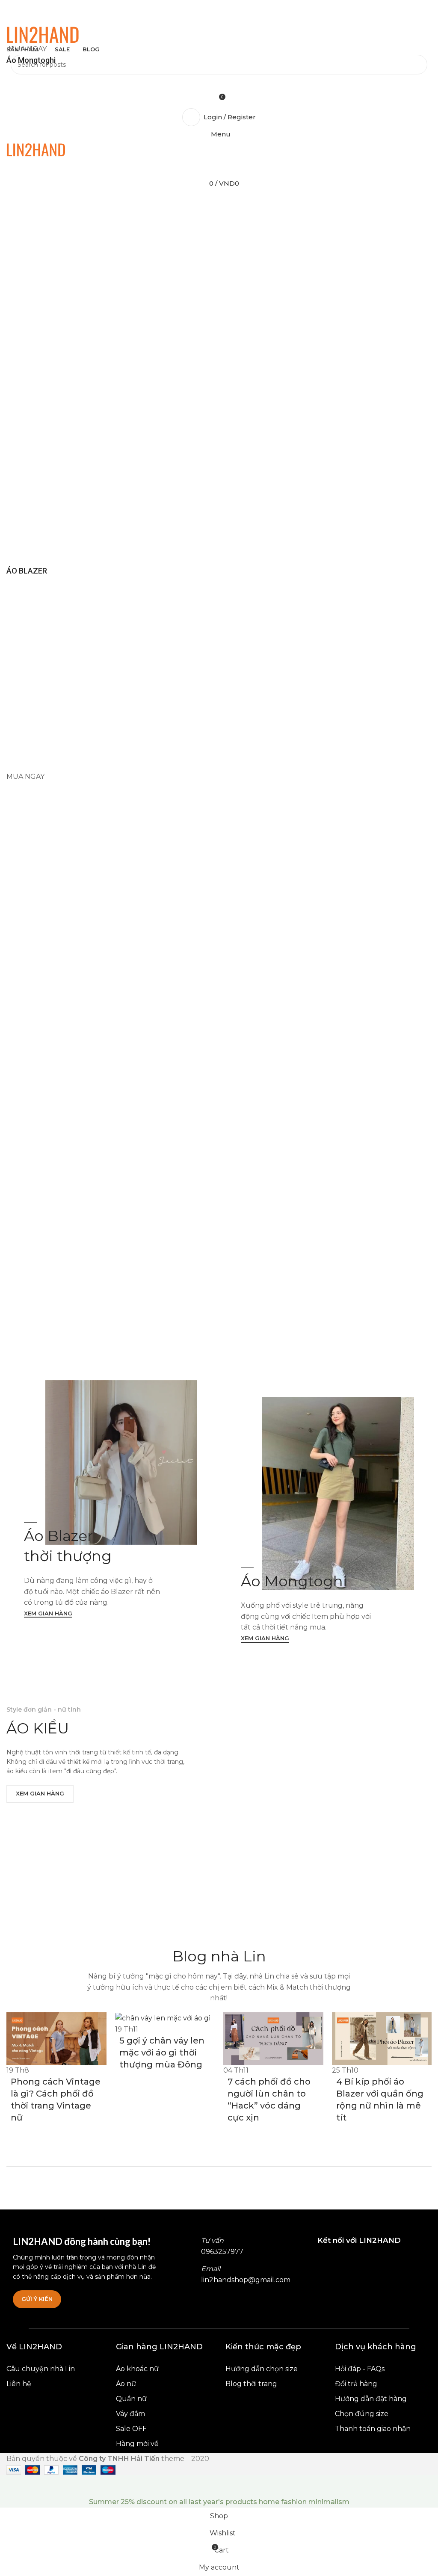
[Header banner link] (219, 1288)
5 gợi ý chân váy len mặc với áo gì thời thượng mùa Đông (162, 2053)
